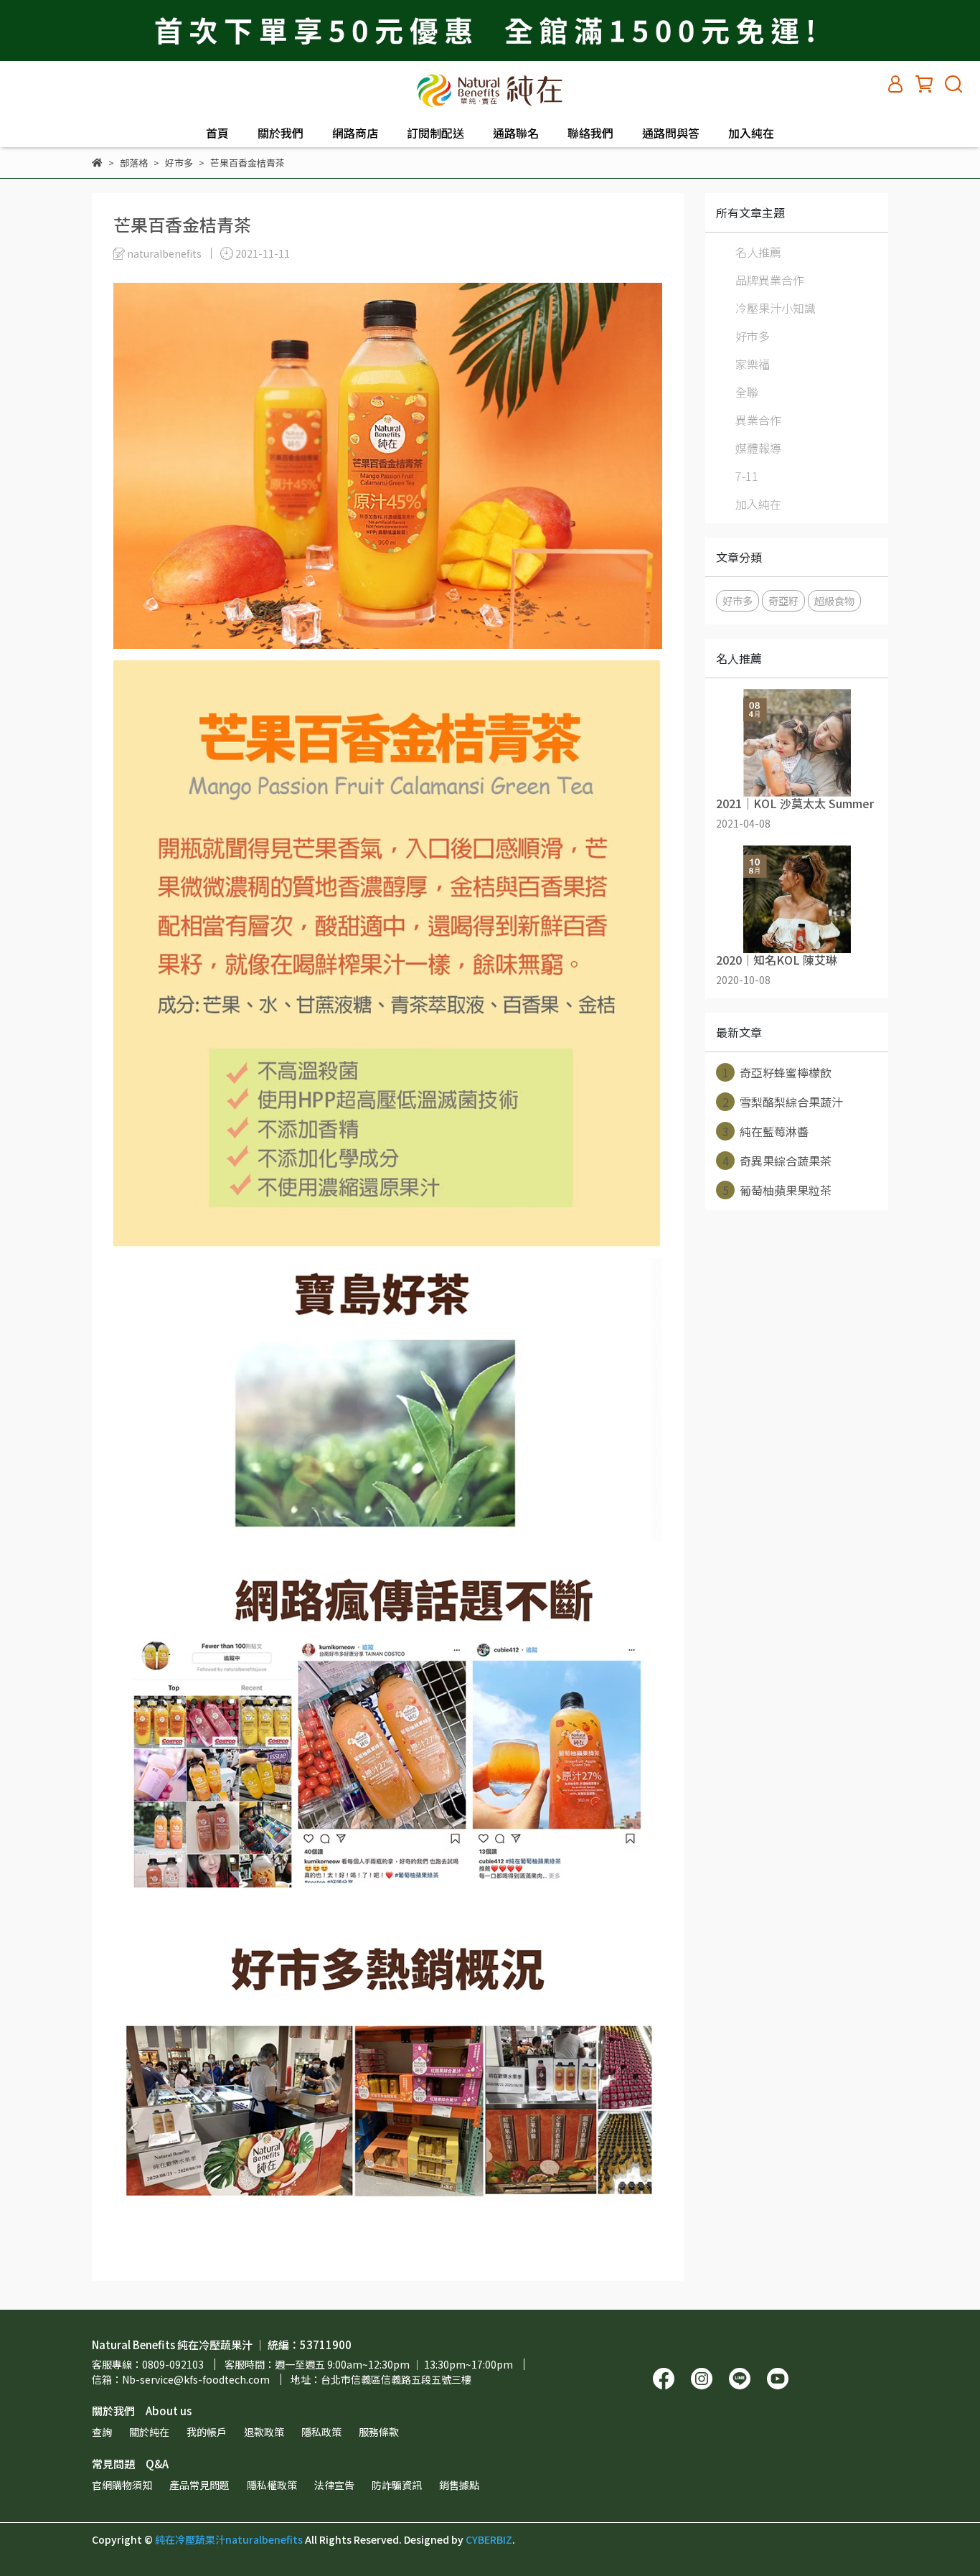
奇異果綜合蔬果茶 (777, 1161)
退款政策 (264, 2432)
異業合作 (758, 420)
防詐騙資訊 (397, 2485)
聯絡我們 (590, 133)
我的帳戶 (207, 2432)
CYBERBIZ (489, 2539)
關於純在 (149, 2432)
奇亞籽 (783, 600)
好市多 (753, 336)
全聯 (747, 392)
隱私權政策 (272, 2485)
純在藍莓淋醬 (766, 1131)
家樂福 (753, 364)
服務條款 (379, 2432)
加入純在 (751, 133)
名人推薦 (758, 252)
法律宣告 (334, 2485)
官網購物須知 (122, 2485)
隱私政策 (321, 2432)
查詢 (102, 2432)
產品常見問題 (199, 2485)
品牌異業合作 (770, 280)
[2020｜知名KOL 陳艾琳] (797, 899)
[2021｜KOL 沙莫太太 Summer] (797, 743)
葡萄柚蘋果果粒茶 (777, 1190)
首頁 (217, 133)
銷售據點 (459, 2485)
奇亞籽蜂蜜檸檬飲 (777, 1072)
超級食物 (834, 600)
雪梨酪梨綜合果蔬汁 (783, 1102)
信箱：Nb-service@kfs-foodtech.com (181, 2379)
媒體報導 (758, 448)
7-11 (747, 476)
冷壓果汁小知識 (776, 308)
